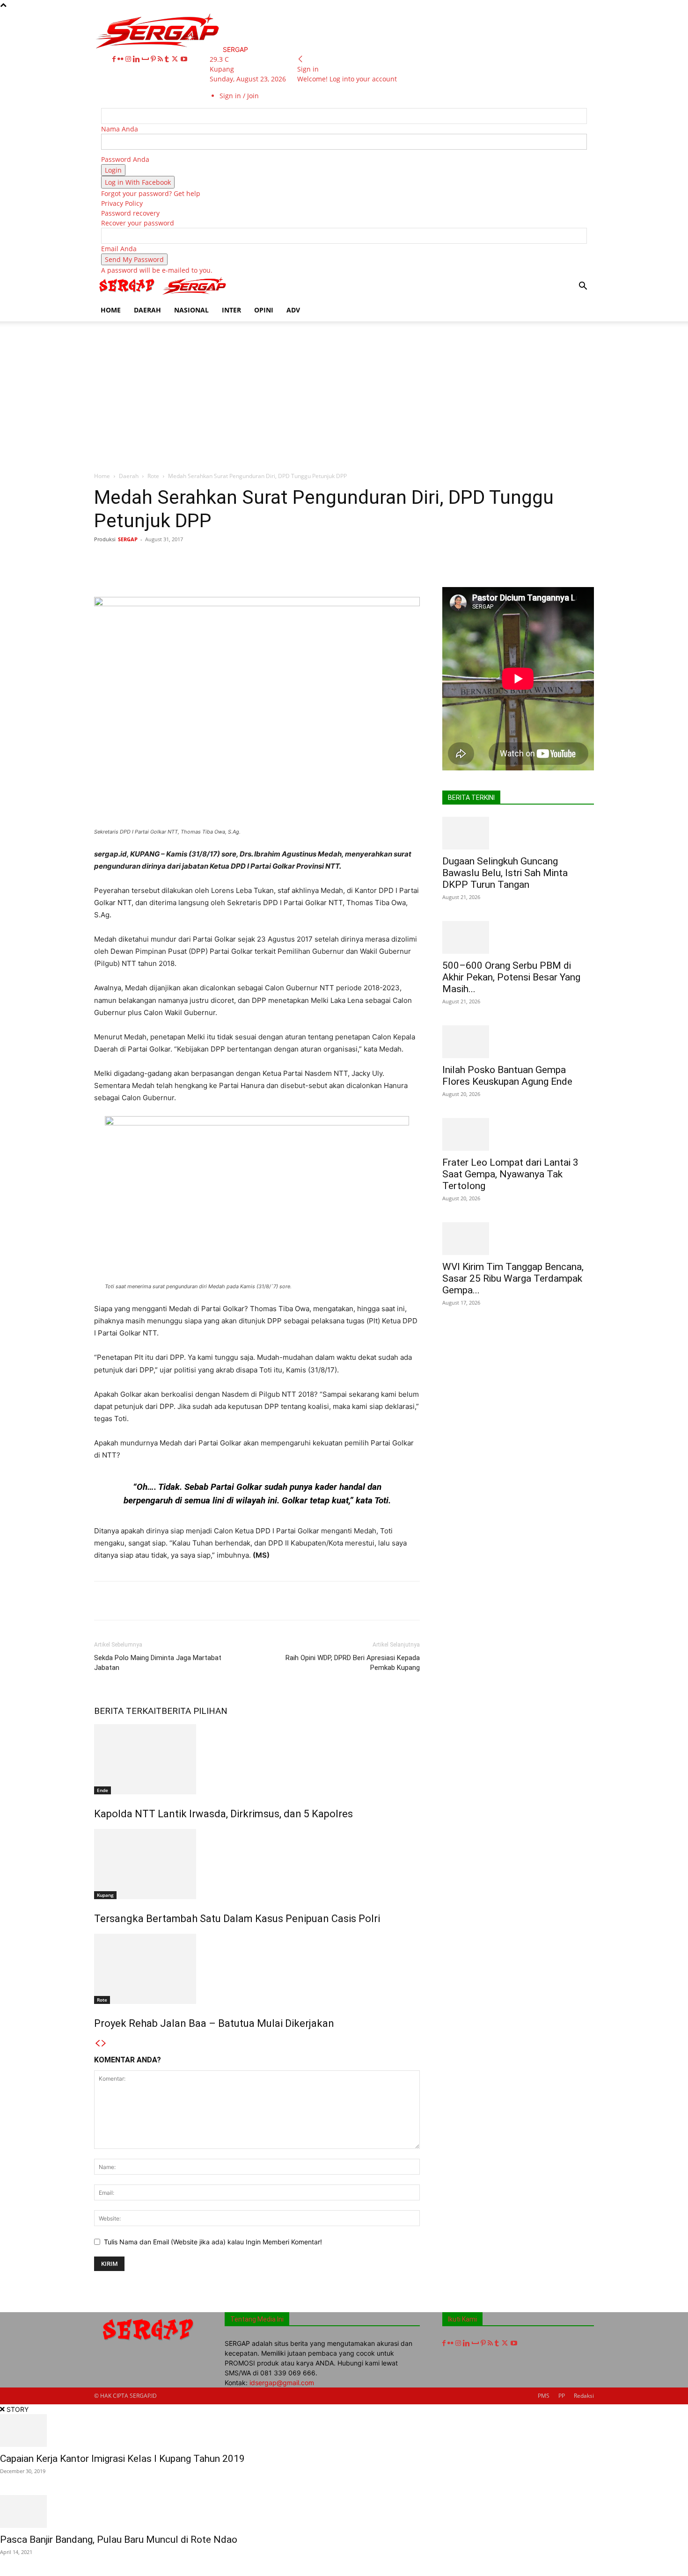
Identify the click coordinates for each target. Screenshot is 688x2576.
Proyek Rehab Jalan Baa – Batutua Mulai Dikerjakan (214, 2023)
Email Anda (119, 249)
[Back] (300, 59)
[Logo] (128, 294)
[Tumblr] (168, 59)
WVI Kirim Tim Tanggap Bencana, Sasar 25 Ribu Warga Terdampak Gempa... (513, 1278)
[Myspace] (146, 59)
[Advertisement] (344, 392)
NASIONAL (191, 310)
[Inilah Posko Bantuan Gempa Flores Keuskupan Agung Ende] (518, 1042)
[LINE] (359, 560)
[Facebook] (115, 59)
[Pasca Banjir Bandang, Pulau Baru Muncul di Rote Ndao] (344, 2511)
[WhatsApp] (230, 560)
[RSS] (161, 59)
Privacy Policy (122, 203)
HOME (111, 310)
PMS (544, 2396)
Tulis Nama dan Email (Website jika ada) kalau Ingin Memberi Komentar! (213, 2242)
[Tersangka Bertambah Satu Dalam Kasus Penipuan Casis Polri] (257, 1864)
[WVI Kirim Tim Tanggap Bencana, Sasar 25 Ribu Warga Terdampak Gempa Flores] (518, 1239)
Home (102, 476)
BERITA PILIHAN (194, 1711)
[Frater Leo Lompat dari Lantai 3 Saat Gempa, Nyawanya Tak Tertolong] (518, 1134)
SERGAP (128, 539)
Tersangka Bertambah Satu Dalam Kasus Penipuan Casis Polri (237, 1919)
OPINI (264, 310)
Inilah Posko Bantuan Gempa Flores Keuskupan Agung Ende (507, 1076)
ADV (293, 310)
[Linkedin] (137, 59)
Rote (153, 476)
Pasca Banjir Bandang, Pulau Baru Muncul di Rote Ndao (119, 2540)
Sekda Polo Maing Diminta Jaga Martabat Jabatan (158, 1663)
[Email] (273, 560)
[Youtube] (184, 59)
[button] (583, 287)
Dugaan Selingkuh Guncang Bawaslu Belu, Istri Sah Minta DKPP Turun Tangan (505, 873)
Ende (102, 1790)
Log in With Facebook (138, 182)
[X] (176, 59)
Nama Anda (120, 129)
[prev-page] (97, 2043)
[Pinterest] (154, 59)
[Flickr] (121, 59)
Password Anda (125, 159)
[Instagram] (129, 59)
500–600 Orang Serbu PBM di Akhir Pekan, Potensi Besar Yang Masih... (511, 977)
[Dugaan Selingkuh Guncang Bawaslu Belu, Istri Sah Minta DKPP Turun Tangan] (518, 833)
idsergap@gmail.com (282, 2383)
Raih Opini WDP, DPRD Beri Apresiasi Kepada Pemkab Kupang (353, 1663)
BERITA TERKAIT (128, 1711)
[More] (381, 560)
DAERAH (147, 310)
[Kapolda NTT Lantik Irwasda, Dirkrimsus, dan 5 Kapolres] (257, 1759)
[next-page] (104, 2043)
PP (562, 2396)
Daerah (129, 476)
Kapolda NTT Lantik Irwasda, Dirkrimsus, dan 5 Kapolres (223, 1814)
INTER (231, 310)
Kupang (105, 1895)
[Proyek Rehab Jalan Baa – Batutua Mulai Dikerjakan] (257, 1969)
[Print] (295, 560)
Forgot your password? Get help (151, 193)
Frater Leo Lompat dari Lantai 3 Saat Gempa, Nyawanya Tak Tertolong (510, 1174)
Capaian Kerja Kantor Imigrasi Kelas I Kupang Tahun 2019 (122, 2459)
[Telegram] (338, 560)
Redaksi (584, 2396)
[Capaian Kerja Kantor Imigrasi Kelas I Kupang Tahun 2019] (344, 2431)
